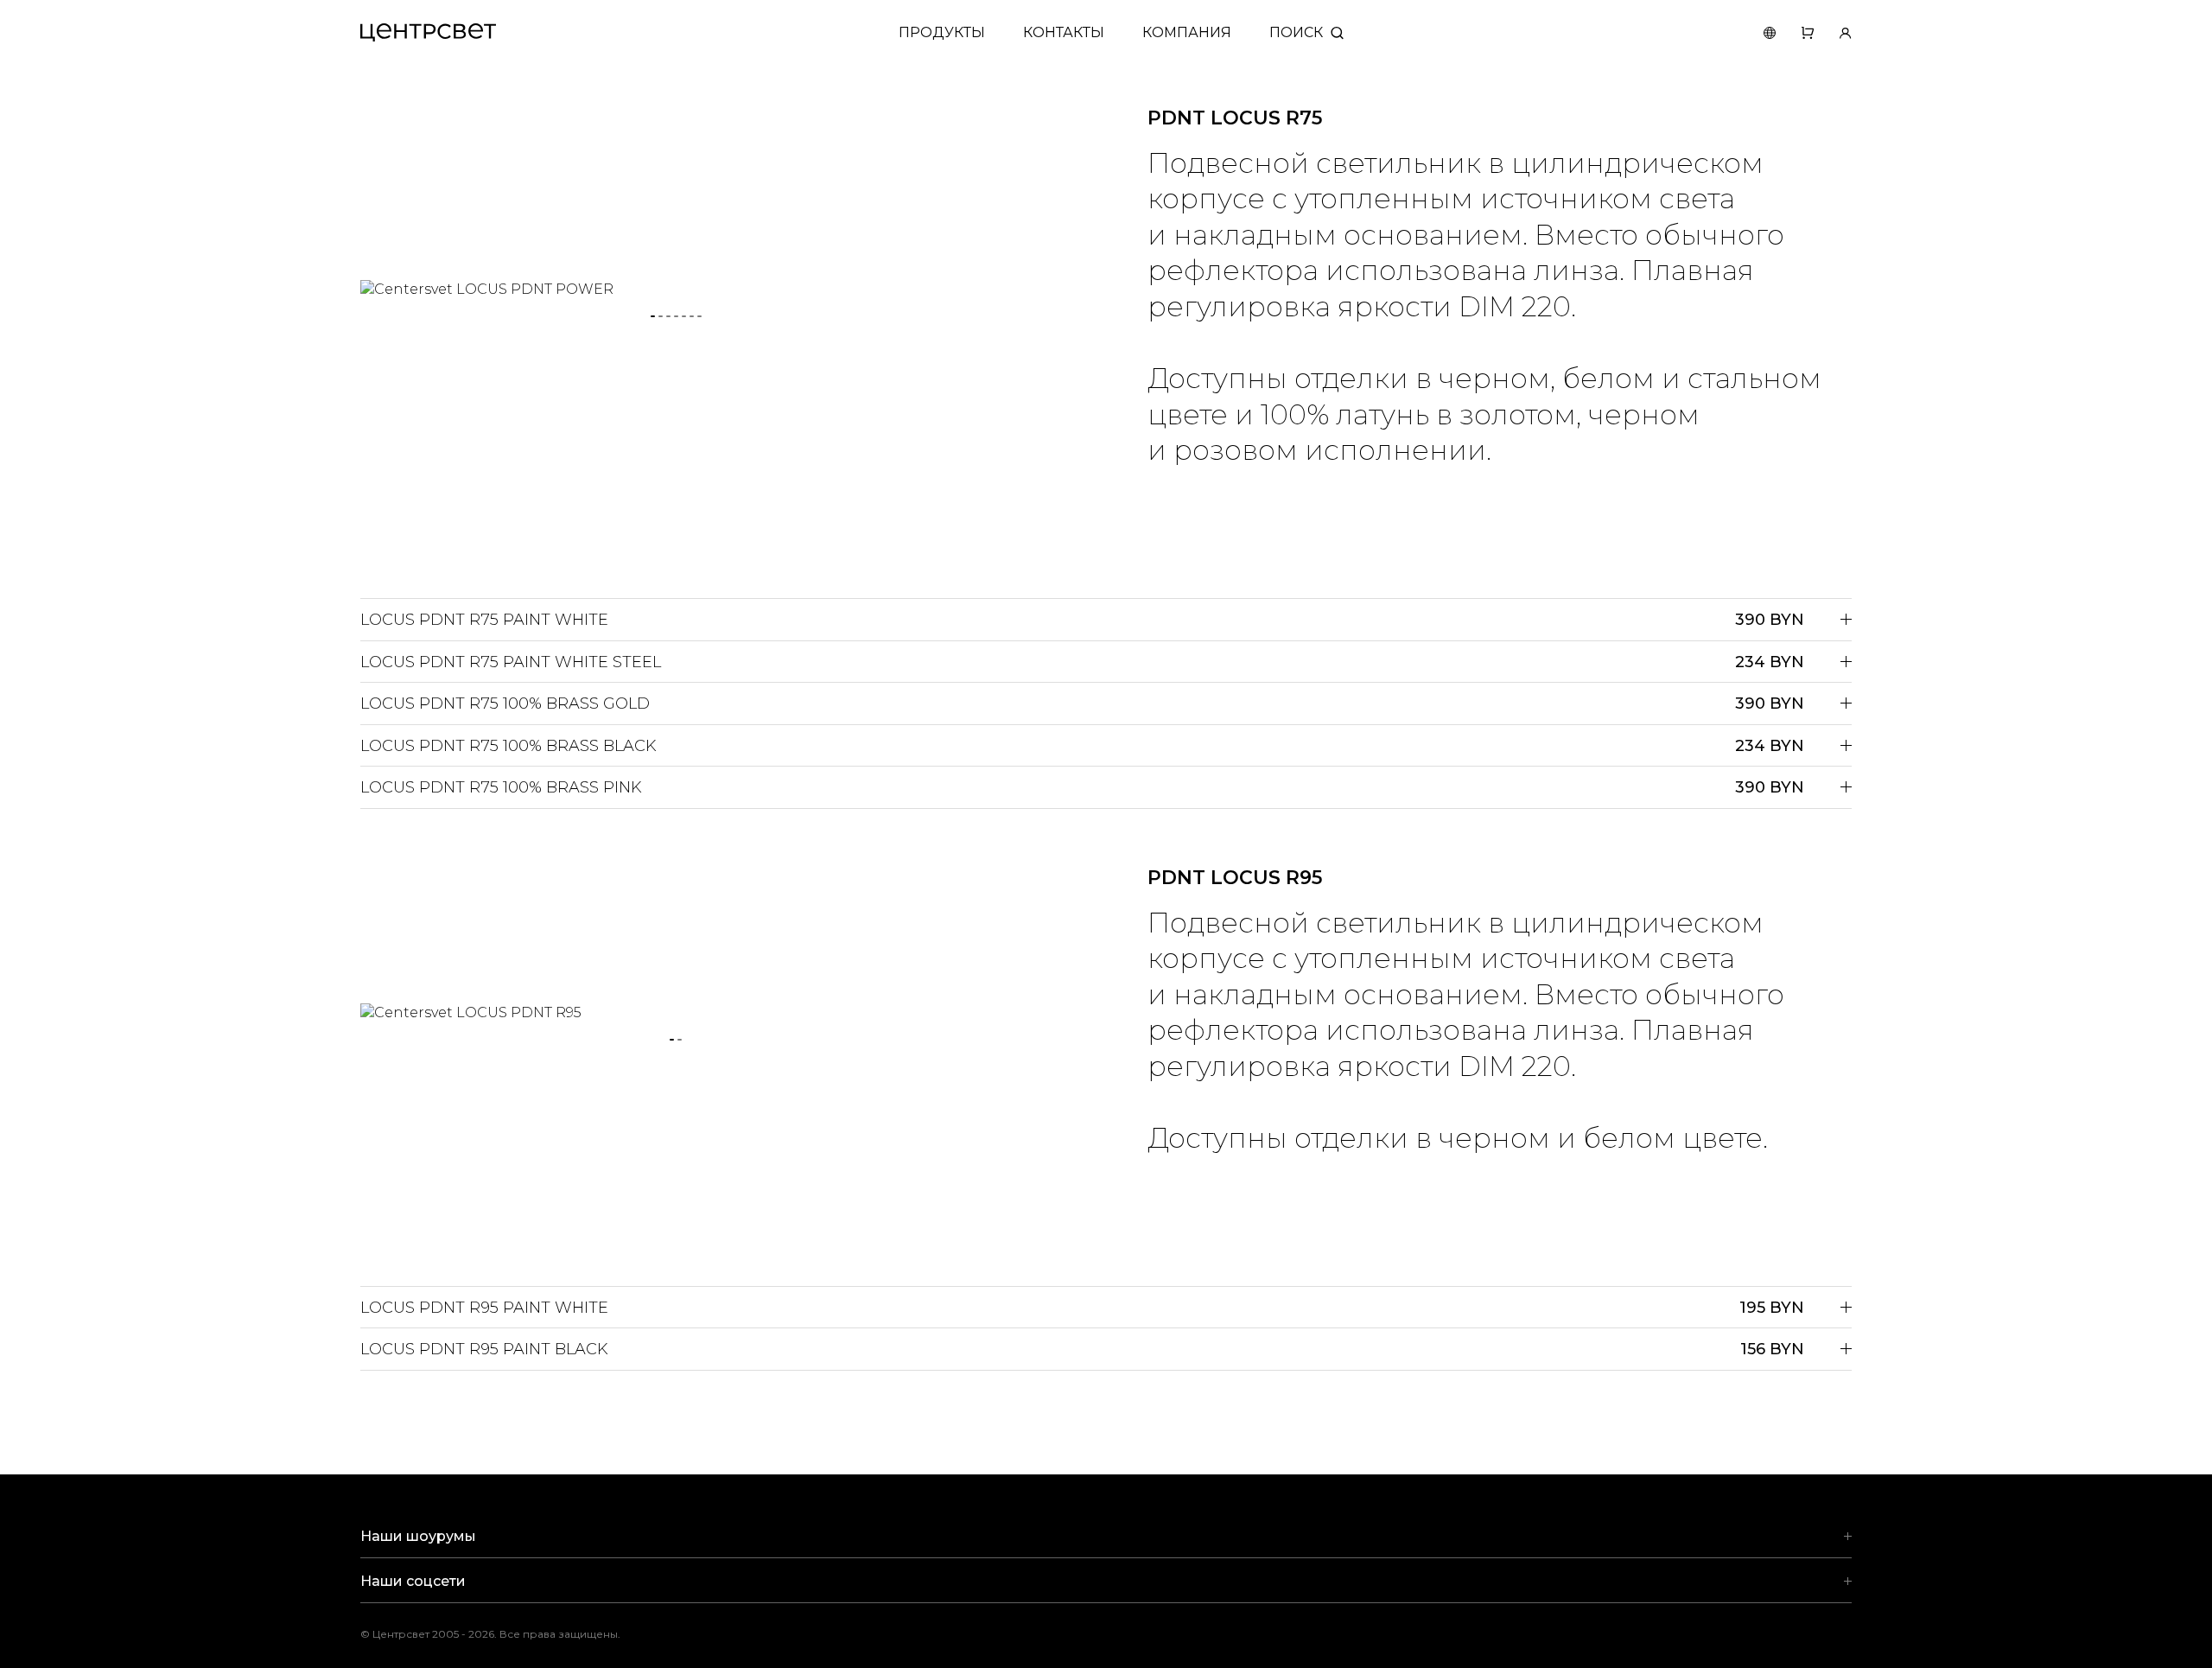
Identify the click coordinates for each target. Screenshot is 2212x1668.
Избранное (1795, 32)
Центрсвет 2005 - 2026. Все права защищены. (503, 1634)
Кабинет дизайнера (1833, 32)
